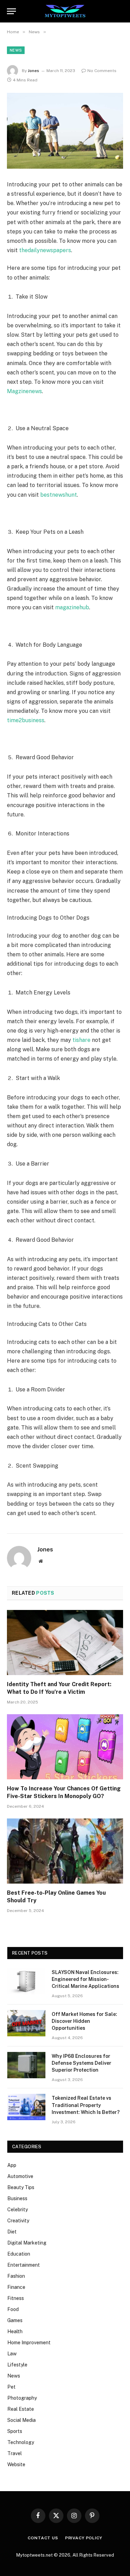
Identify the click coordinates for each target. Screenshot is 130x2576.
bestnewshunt (59, 495)
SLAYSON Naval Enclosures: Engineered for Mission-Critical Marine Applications (85, 1979)
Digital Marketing (27, 2243)
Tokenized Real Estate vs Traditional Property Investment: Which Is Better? (86, 2105)
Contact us (43, 2538)
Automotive (20, 2176)
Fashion (16, 2276)
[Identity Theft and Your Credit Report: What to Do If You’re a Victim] (65, 1643)
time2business (26, 720)
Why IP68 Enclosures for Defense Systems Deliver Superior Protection (81, 2063)
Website (16, 2464)
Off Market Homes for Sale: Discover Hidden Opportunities (84, 2021)
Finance (16, 2287)
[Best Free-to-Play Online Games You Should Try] (65, 1851)
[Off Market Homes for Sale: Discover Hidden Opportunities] (26, 2023)
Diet (12, 2232)
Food (13, 2309)
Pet (11, 2387)
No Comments (102, 71)
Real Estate (21, 2409)
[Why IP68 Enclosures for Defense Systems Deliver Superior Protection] (26, 2065)
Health (15, 2331)
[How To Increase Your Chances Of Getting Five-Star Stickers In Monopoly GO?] (65, 1747)
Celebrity (18, 2210)
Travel (15, 2453)
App (12, 2165)
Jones (33, 71)
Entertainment (24, 2265)
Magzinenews (24, 391)
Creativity (18, 2221)
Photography (22, 2398)
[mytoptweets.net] (65, 11)
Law (12, 2354)
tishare (81, 1040)
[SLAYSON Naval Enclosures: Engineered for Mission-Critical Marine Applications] (26, 1981)
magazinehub (72, 607)
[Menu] (11, 11)
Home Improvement (29, 2343)
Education (19, 2254)
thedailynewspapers (45, 250)
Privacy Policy (84, 2538)
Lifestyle (17, 2365)
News (16, 50)
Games (15, 2320)
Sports (15, 2431)
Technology (21, 2442)
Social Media (21, 2420)
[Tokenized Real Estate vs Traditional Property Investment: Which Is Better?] (26, 2107)
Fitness (16, 2298)
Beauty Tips (21, 2187)
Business (17, 2198)
